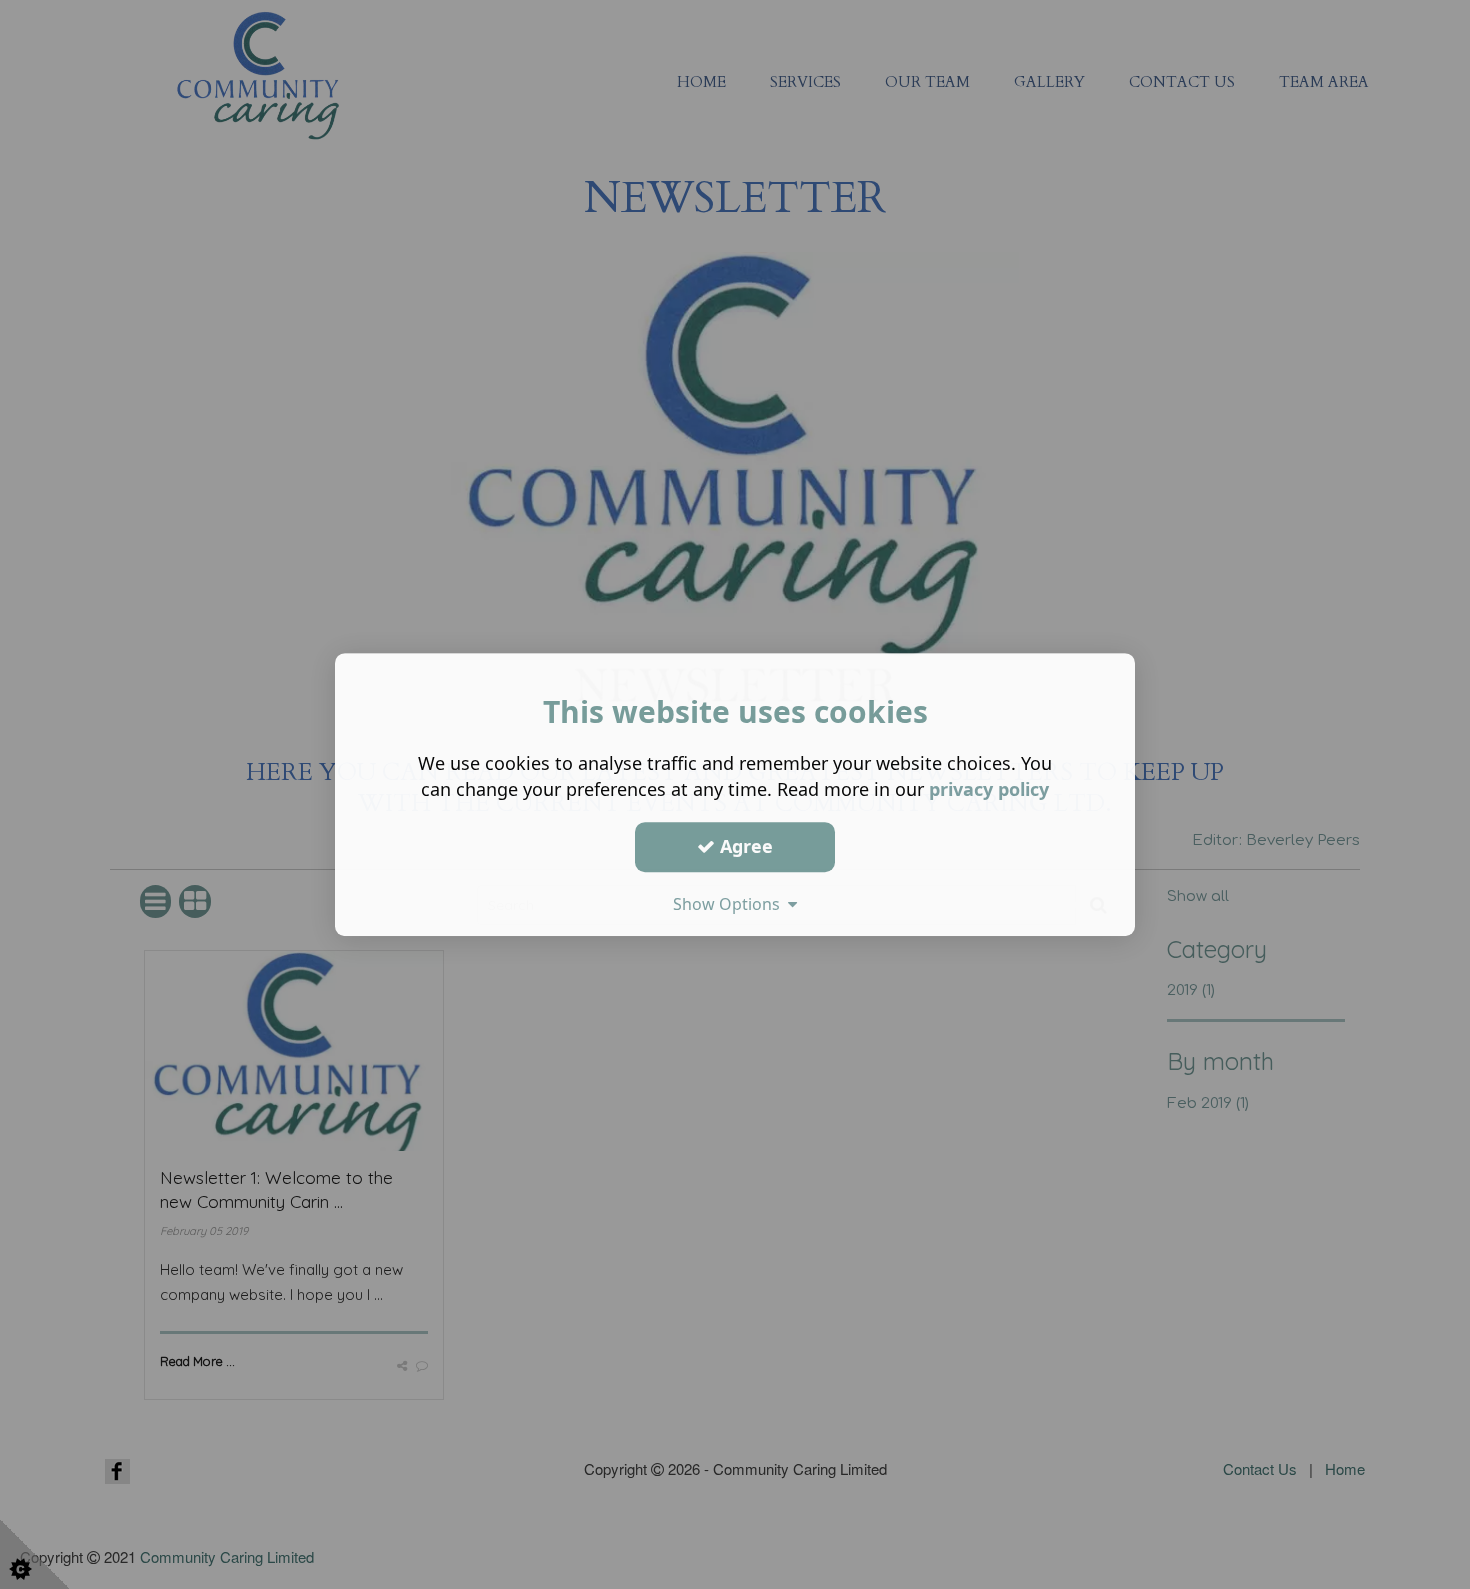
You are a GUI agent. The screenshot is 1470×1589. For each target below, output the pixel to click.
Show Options (730, 904)
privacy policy (989, 789)
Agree (744, 846)
